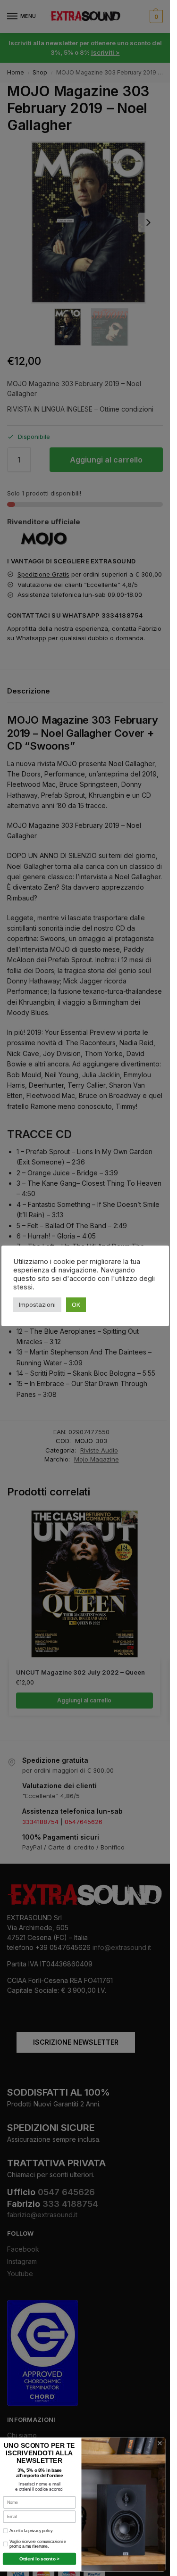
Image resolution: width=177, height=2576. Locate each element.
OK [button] (76, 1305)
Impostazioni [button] (37, 1305)
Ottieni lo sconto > (39, 2559)
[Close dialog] (160, 2443)
